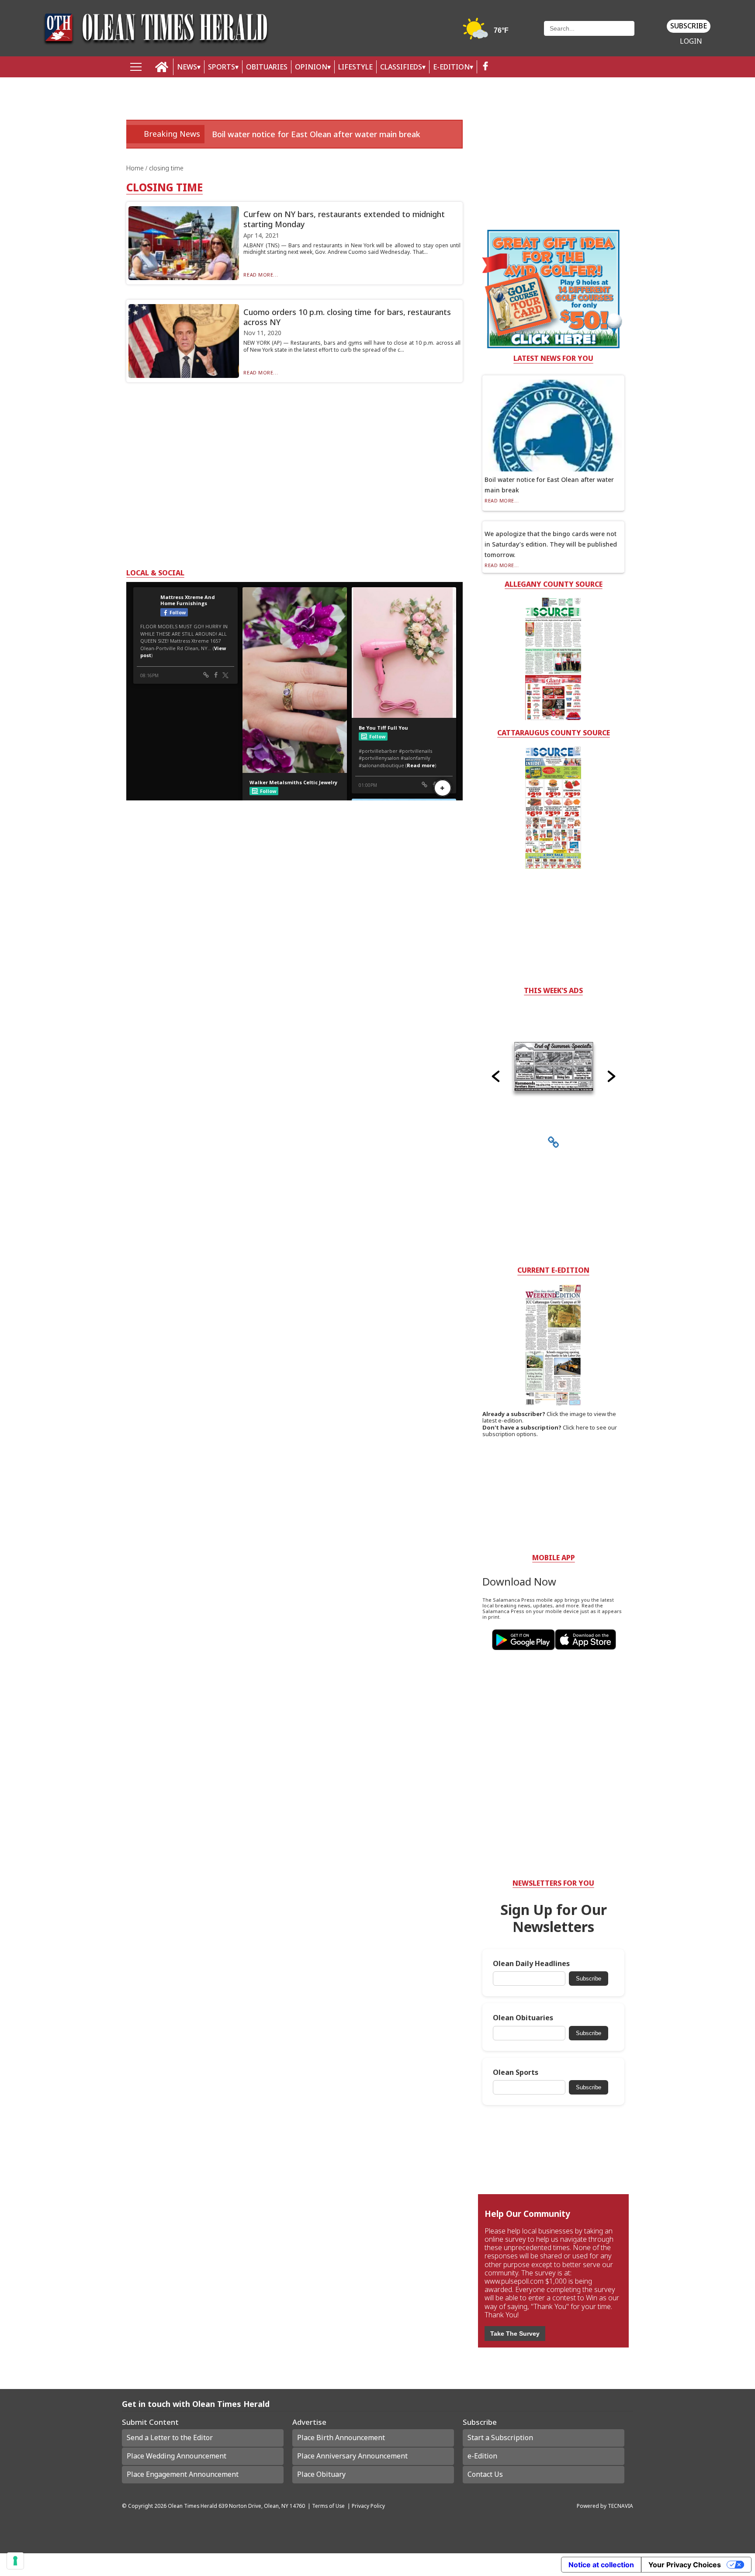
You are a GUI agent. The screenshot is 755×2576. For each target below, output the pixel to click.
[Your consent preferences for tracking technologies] (15, 2561)
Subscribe (689, 26)
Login (691, 41)
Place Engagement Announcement (183, 2474)
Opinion (311, 67)
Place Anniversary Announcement (352, 2456)
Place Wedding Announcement (177, 2456)
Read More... (261, 275)
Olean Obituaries (523, 2018)
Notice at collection (601, 2565)
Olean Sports (516, 2072)
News (187, 67)
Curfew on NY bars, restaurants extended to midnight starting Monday (344, 219)
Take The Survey (515, 2334)
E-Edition (451, 67)
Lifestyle (355, 67)
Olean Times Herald (192, 2506)
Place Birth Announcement (341, 2438)
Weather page (487, 33)
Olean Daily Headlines (531, 1964)
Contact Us (485, 2474)
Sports (222, 67)
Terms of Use (328, 2506)
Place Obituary (321, 2474)
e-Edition (482, 2456)
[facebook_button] (485, 67)
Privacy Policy (368, 2506)
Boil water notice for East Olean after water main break (316, 134)
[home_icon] (162, 67)
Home (136, 168)
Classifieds (401, 67)
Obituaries (267, 67)
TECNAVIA (620, 2506)
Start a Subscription (500, 2438)
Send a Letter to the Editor (170, 2438)
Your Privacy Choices (685, 2565)
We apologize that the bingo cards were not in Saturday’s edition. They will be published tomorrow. (551, 544)
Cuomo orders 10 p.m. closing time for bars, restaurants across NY (347, 317)
